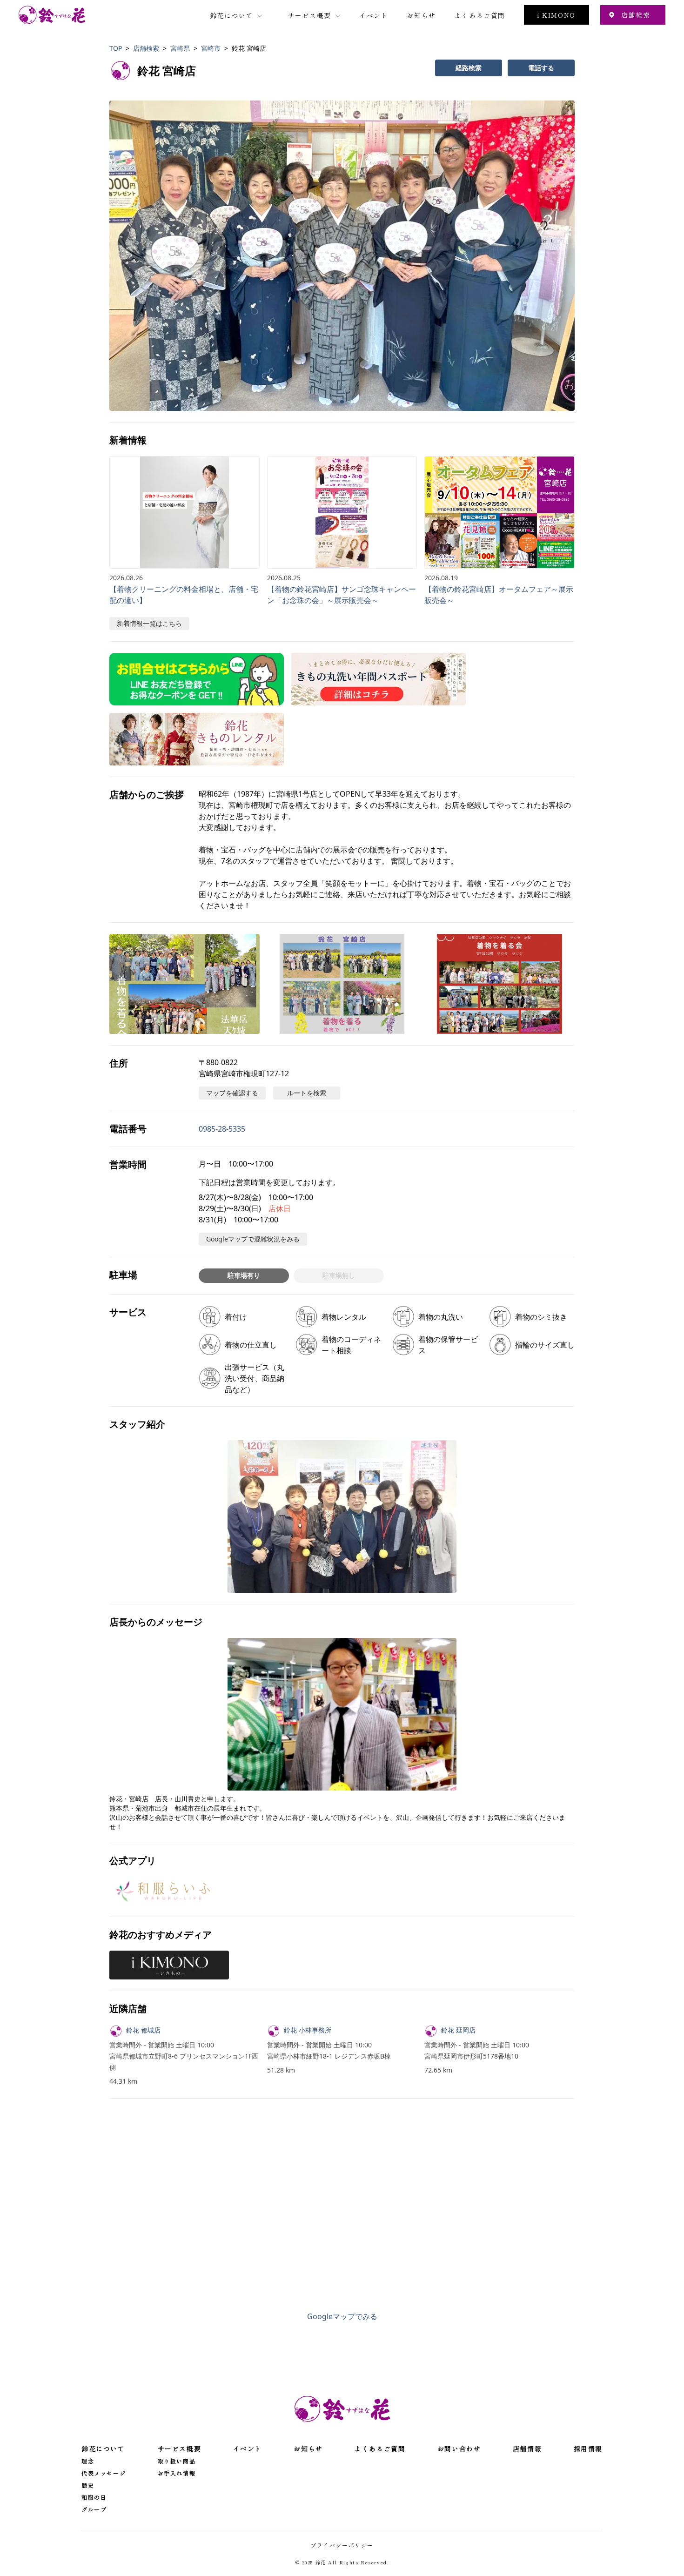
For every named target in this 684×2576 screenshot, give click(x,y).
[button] (342, 256)
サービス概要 (309, 15)
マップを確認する (232, 1093)
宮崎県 (180, 48)
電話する (541, 68)
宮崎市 (211, 48)
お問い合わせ (459, 2449)
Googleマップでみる (342, 2316)
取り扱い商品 (177, 2461)
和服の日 (94, 2497)
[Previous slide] (128, 255)
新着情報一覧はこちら (149, 623)
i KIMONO (557, 15)
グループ (94, 2509)
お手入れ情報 (177, 2473)
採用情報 (588, 2449)
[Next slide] (556, 255)
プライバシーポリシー (342, 2545)
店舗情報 (527, 2449)
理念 (88, 2461)
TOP (116, 48)
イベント (374, 15)
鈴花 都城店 (143, 2030)
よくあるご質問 (480, 15)
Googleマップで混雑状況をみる (253, 1239)
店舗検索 (636, 15)
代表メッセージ (104, 2473)
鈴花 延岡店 (458, 2030)
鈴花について (232, 15)
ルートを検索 (307, 1093)
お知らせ (421, 15)
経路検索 (469, 68)
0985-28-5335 (222, 1129)
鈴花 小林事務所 (308, 2030)
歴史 (88, 2485)
